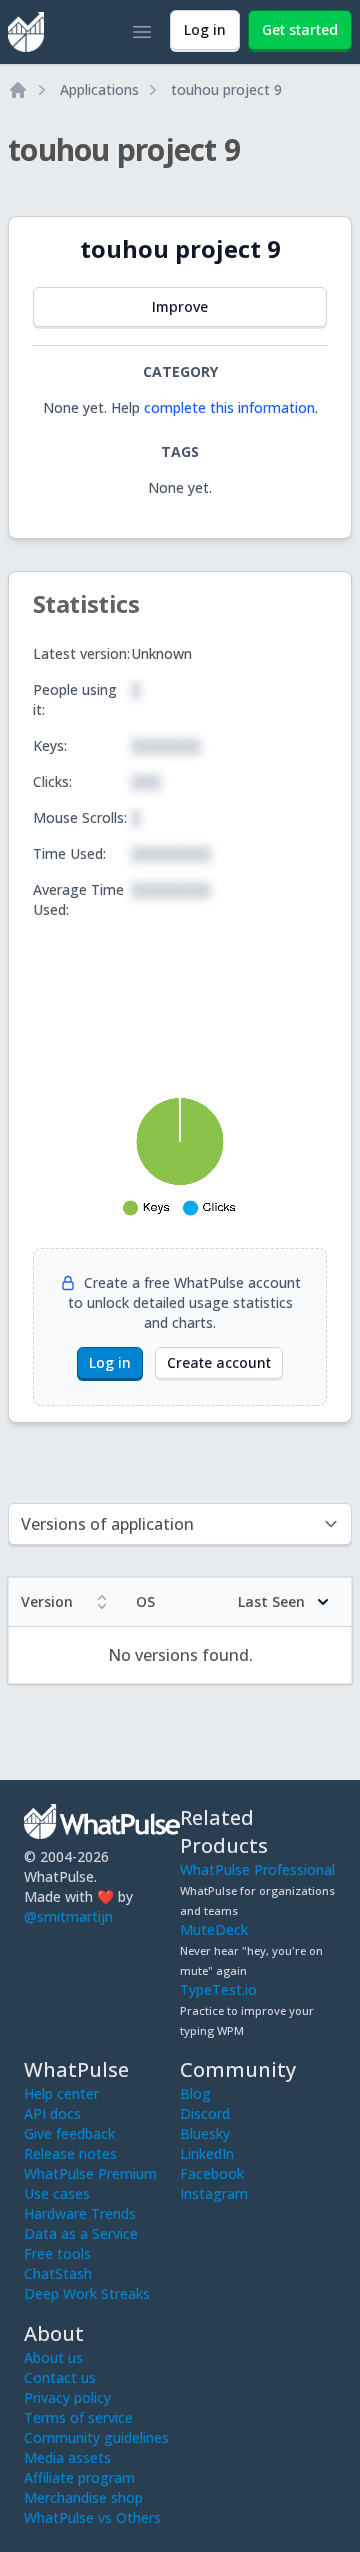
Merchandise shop (83, 2497)
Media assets (67, 2457)
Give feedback (69, 2133)
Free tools (57, 2253)
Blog (195, 2093)
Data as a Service (81, 2233)
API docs (52, 2113)
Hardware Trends (80, 2213)
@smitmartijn (68, 1916)
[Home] (18, 90)
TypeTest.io (218, 1989)
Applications (99, 89)
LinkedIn (207, 2153)
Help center (61, 2093)
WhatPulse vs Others (92, 2517)
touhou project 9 (226, 89)
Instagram (214, 2193)
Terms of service (78, 2417)
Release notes (70, 2153)
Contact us (60, 2377)
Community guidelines (96, 2437)
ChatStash (58, 2273)
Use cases (57, 2193)
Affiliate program (79, 2477)
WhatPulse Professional (257, 1869)
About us (53, 2357)
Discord (205, 2113)
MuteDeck (214, 1929)
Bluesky (205, 2133)
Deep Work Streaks (87, 2293)
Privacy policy (67, 2397)
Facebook (212, 2173)
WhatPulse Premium (90, 2173)
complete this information (229, 407)
